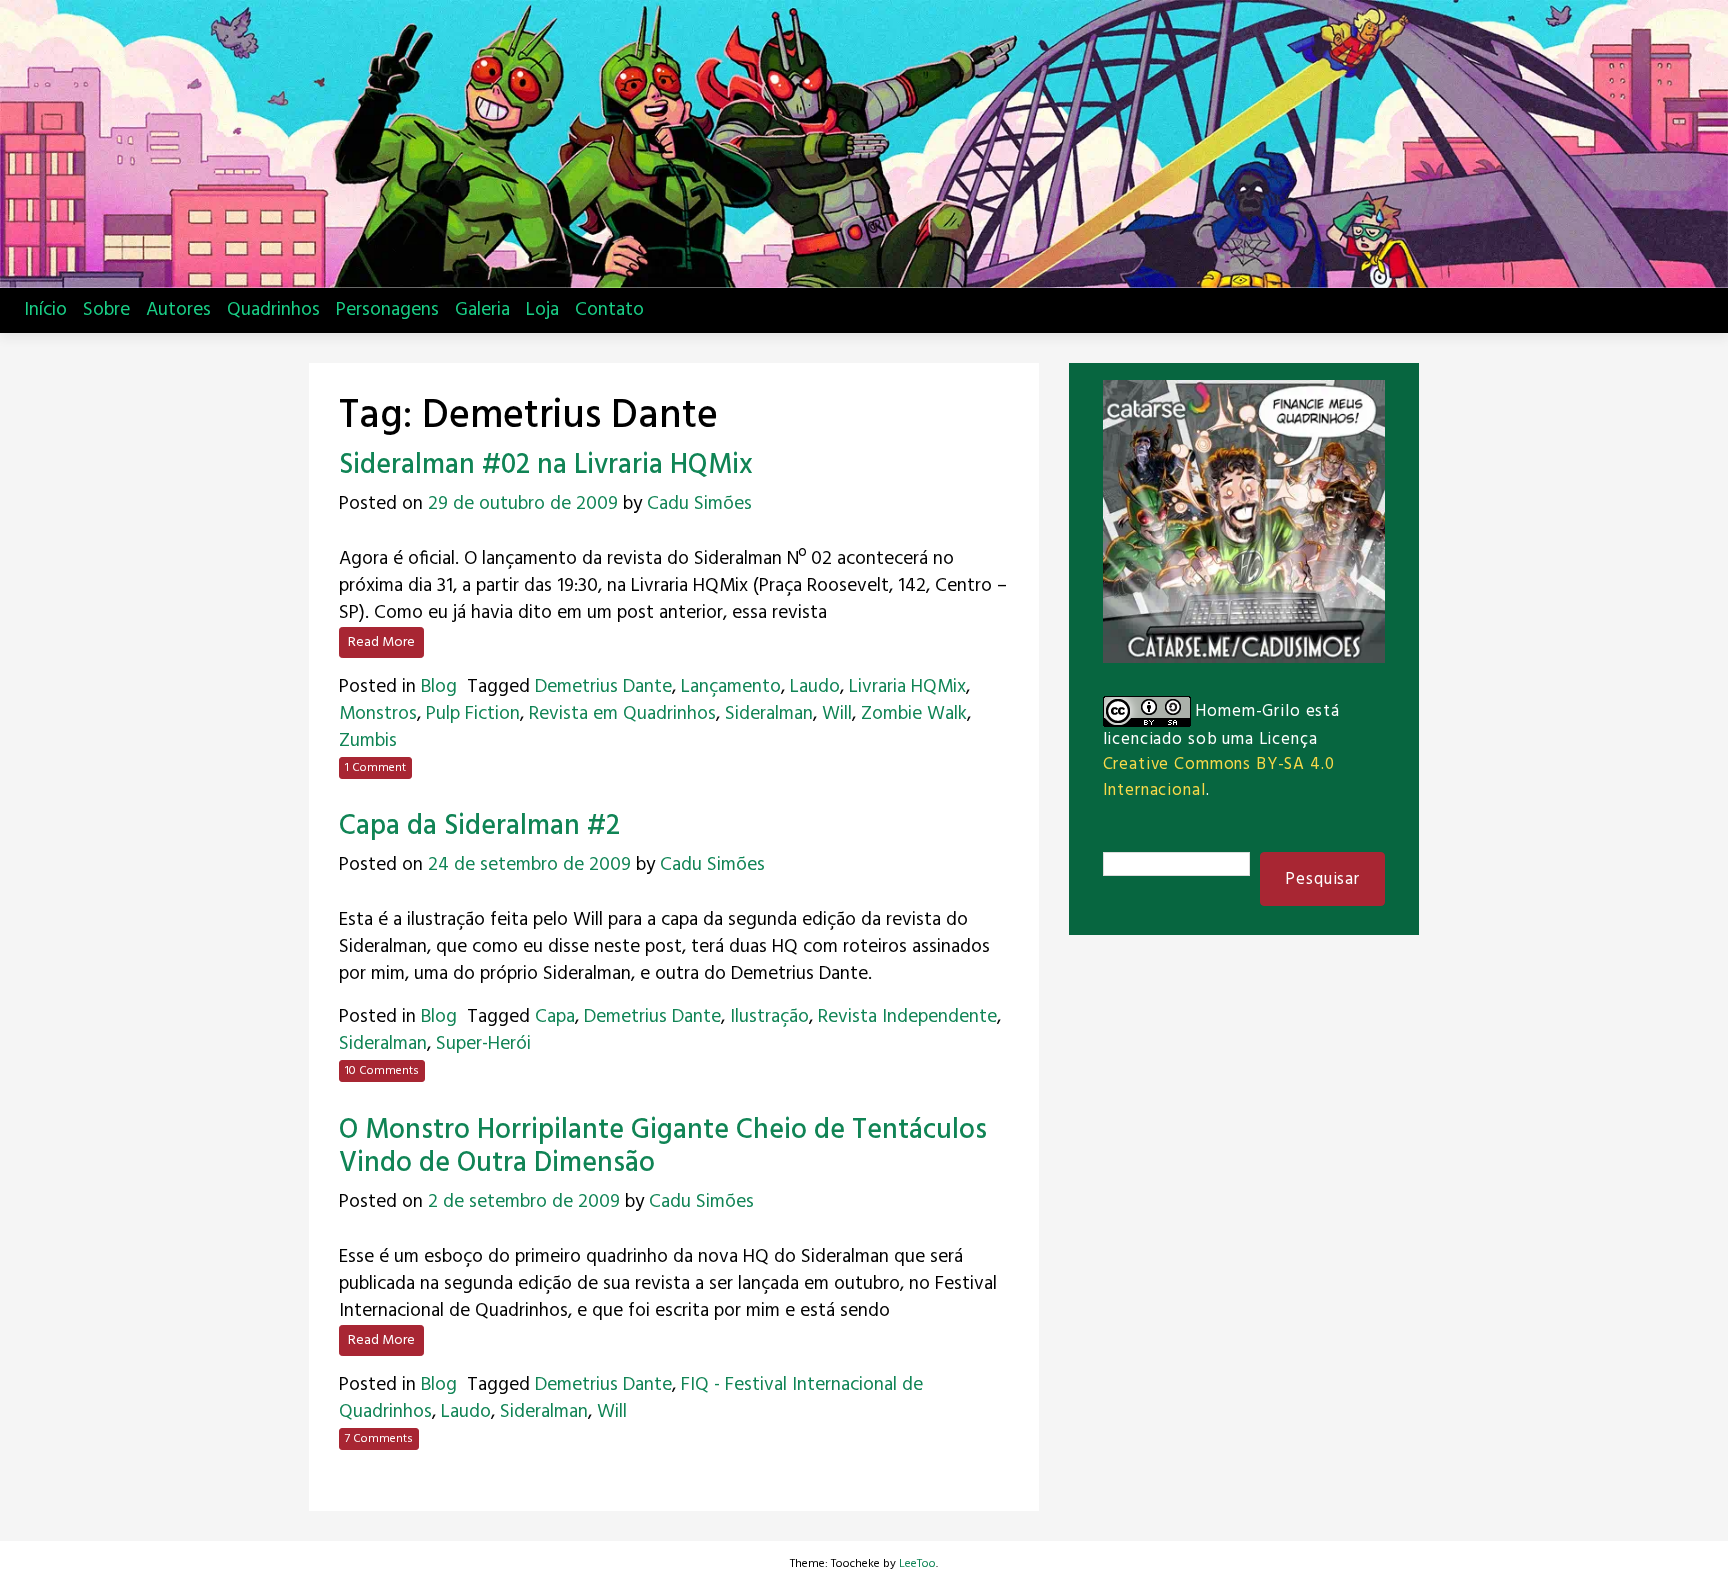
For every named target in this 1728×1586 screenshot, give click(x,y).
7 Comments (379, 1439)
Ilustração (769, 1017)
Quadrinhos (273, 310)
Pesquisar (1322, 879)
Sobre (106, 310)
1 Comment (375, 768)
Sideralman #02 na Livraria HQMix (546, 465)
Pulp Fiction (473, 714)
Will (837, 714)
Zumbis (368, 741)
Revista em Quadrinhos (622, 714)
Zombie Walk (914, 714)
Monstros (378, 714)
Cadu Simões (699, 504)
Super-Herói (483, 1044)
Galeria (482, 310)
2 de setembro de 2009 (524, 1202)
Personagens (387, 310)
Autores (178, 310)
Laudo (815, 687)
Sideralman (769, 714)
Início (45, 310)
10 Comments (382, 1071)
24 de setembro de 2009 (529, 865)
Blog (439, 687)
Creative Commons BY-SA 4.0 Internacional (1219, 777)
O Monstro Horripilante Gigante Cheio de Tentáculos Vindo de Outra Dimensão (663, 1147)
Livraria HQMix (907, 687)
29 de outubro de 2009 (523, 504)
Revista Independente (907, 1017)
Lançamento (731, 687)
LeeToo (917, 1564)
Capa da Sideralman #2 (479, 826)
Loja (542, 310)
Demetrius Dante (603, 687)
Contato (609, 310)
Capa (555, 1017)
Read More (381, 642)
